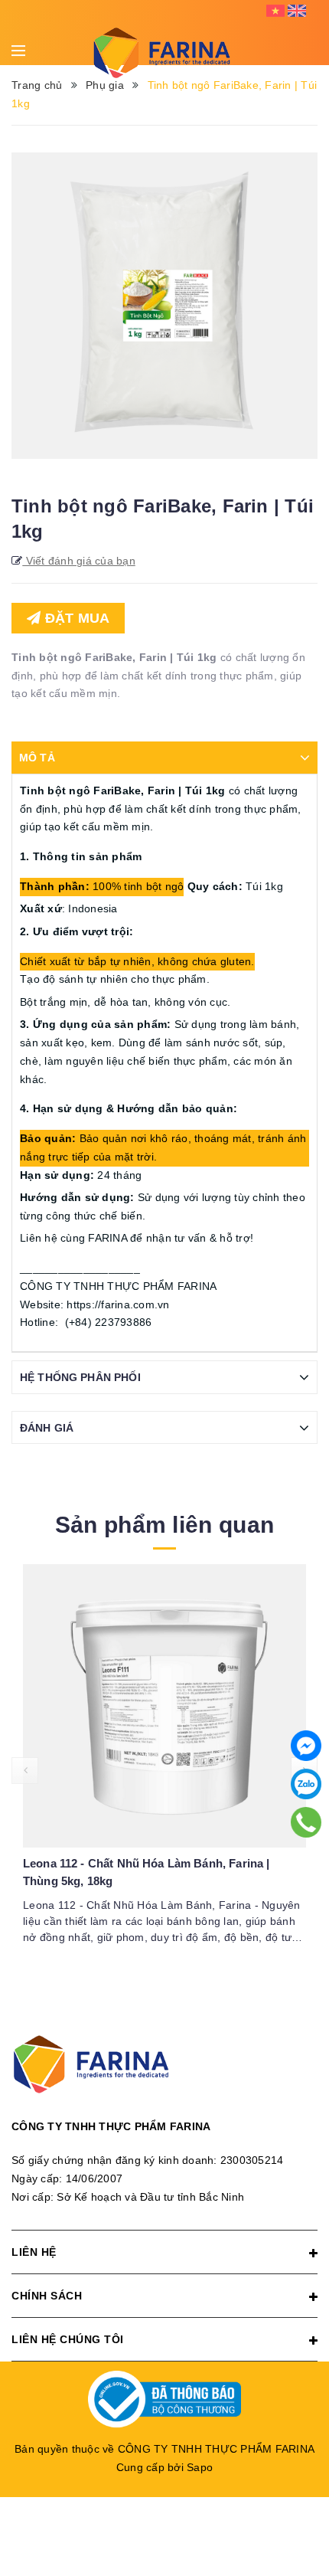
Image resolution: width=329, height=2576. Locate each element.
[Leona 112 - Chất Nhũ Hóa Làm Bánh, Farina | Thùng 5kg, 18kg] (164, 1706)
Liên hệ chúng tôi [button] (68, 2339)
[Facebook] (306, 1746)
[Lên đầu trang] (306, 2503)
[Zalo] (306, 1784)
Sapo (200, 2467)
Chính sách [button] (47, 2296)
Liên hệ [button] (34, 2252)
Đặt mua (75, 618)
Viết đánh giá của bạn (79, 561)
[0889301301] (306, 1822)
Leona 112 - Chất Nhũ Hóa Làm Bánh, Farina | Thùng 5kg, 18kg (146, 1872)
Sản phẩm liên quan (164, 1525)
